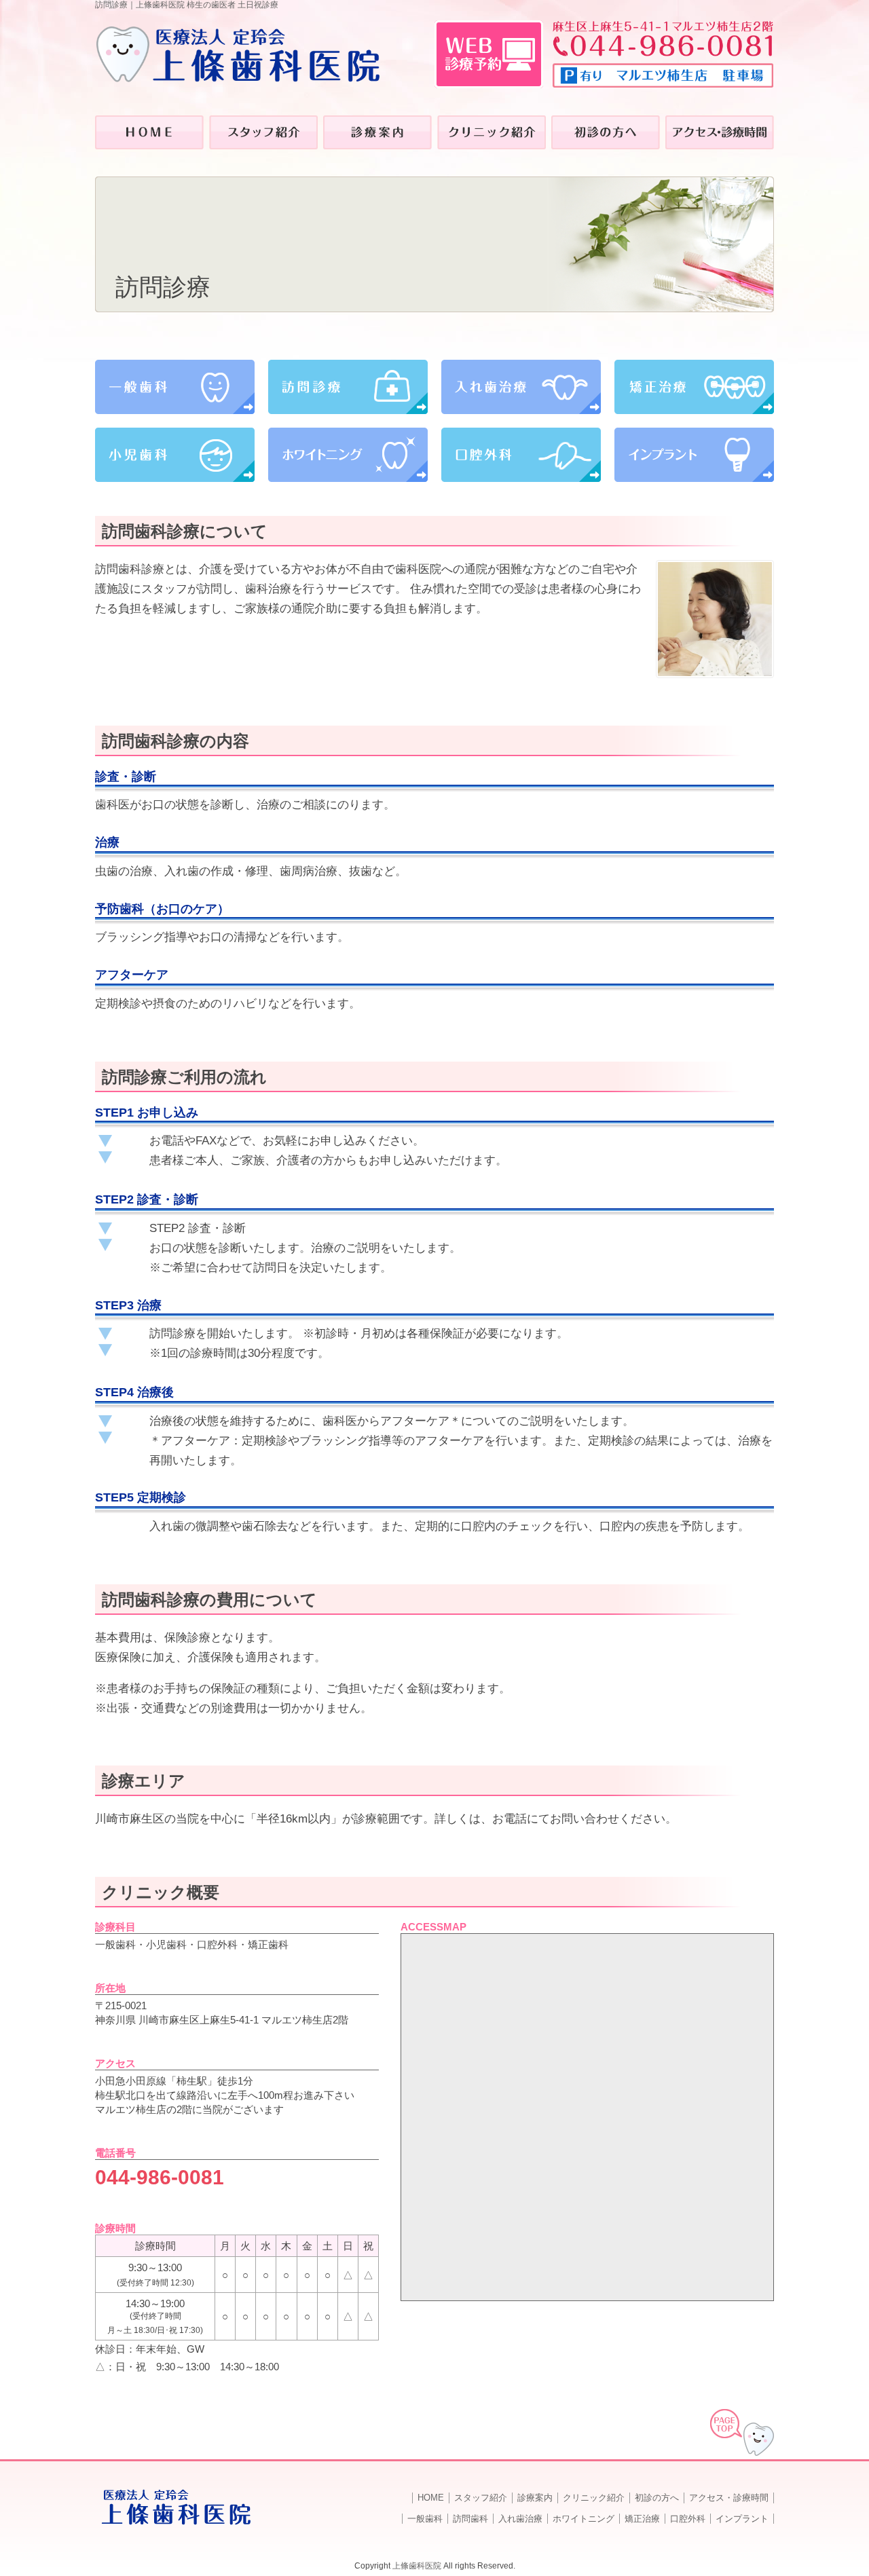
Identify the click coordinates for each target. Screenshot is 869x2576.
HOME (431, 2498)
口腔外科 (521, 455)
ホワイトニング (348, 455)
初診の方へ (657, 2498)
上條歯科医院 (417, 2566)
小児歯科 (175, 455)
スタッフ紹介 (481, 2498)
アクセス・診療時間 (729, 2498)
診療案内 (535, 2498)
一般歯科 (175, 387)
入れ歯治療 (521, 387)
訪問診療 (348, 387)
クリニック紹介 (594, 2498)
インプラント (694, 455)
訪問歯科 (470, 2519)
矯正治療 (694, 387)
